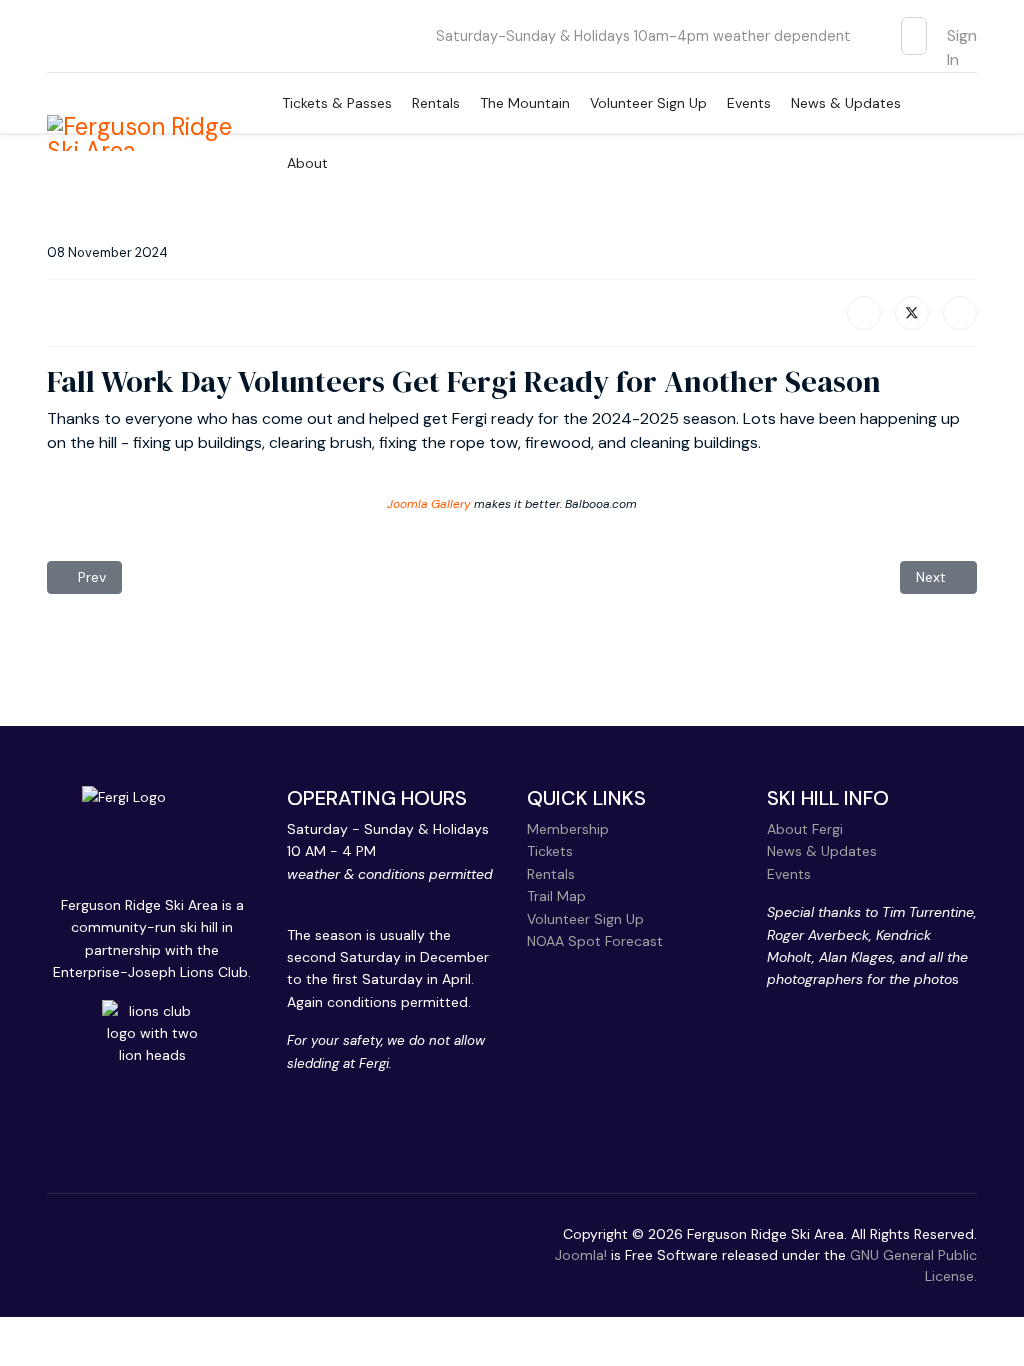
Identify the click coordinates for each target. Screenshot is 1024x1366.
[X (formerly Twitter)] (912, 313)
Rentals (436, 103)
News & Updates (846, 103)
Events (749, 103)
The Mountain (525, 103)
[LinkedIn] (960, 313)
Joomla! (581, 1255)
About (307, 163)
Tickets (550, 851)
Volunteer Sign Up (648, 103)
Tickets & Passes (337, 103)
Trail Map (556, 896)
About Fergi (805, 829)
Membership (568, 829)
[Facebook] (864, 313)
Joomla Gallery (429, 504)
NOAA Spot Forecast (595, 941)
